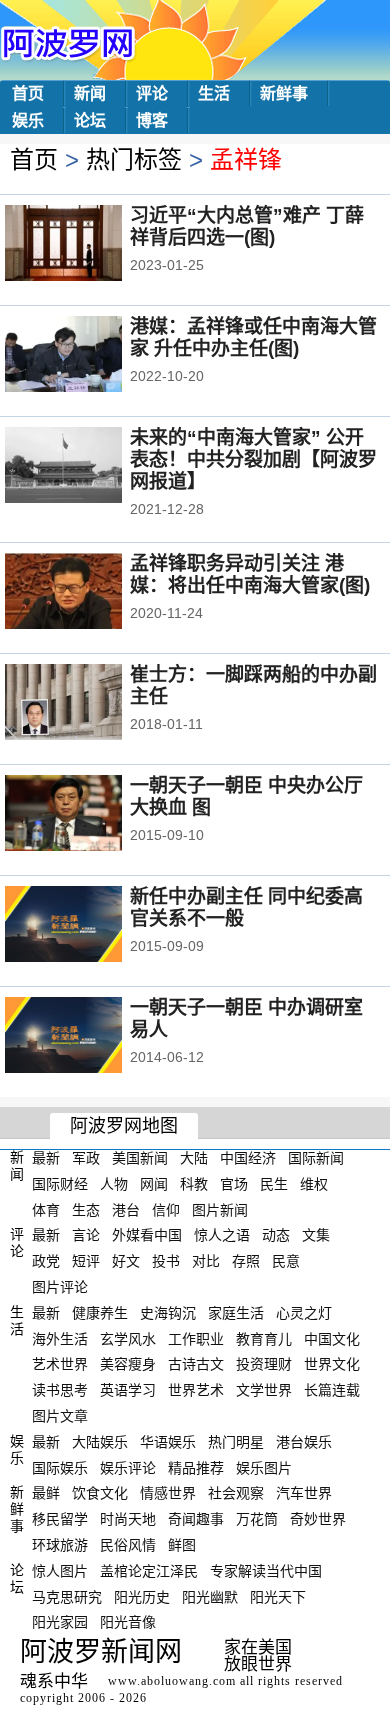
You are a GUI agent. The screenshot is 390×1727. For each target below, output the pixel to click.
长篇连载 (332, 1390)
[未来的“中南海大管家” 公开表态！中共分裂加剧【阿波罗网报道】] (90, 467)
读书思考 (60, 1390)
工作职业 (196, 1338)
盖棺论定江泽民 (149, 1571)
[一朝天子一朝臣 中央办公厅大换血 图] (90, 815)
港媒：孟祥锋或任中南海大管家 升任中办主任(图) (253, 337)
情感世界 (168, 1493)
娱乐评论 (128, 1467)
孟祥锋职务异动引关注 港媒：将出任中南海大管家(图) (250, 574)
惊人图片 (60, 1571)
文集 (316, 1235)
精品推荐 (196, 1467)
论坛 (90, 120)
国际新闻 (316, 1158)
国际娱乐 (60, 1467)
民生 (274, 1184)
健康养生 (100, 1313)
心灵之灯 (304, 1313)
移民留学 (60, 1519)
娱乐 (28, 120)
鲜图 (182, 1545)
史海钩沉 (168, 1313)
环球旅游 (60, 1545)
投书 (166, 1261)
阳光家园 (60, 1622)
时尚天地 (128, 1519)
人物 (114, 1184)
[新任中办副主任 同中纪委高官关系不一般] (90, 926)
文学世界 (264, 1390)
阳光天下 (278, 1596)
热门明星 (236, 1442)
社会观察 (236, 1493)
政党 (46, 1261)
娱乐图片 (264, 1467)
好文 (126, 1261)
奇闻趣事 (196, 1519)
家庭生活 (236, 1313)
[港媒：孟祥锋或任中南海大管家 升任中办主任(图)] (90, 356)
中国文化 (332, 1338)
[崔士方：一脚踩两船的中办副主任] (90, 704)
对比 (206, 1261)
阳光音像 (128, 1622)
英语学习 (128, 1390)
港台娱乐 (304, 1442)
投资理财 (264, 1364)
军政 (86, 1158)
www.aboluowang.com (172, 1681)
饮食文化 (100, 1493)
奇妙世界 (318, 1519)
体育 (46, 1209)
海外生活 (60, 1338)
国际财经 (60, 1184)
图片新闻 (220, 1209)
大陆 (194, 1158)
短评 (86, 1261)
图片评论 (60, 1287)
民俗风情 (128, 1545)
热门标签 (134, 159)
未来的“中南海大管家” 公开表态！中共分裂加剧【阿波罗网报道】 (253, 459)
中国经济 (248, 1158)
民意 (286, 1261)
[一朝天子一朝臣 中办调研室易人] (90, 1037)
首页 (28, 93)
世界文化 (332, 1364)
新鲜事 (284, 93)
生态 (86, 1209)
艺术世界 (60, 1364)
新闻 (90, 93)
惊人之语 (222, 1235)
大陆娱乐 (100, 1442)
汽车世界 (304, 1493)
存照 (246, 1261)
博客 (152, 120)
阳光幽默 (210, 1596)
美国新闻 (140, 1158)
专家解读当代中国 (266, 1571)
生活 (214, 93)
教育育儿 (264, 1338)
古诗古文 (196, 1364)
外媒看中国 (147, 1235)
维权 (314, 1184)
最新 (46, 1158)
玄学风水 (128, 1338)
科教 (194, 1184)
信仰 (166, 1209)
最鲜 (46, 1493)
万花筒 (257, 1519)
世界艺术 (196, 1390)
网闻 (154, 1184)
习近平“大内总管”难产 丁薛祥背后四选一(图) (247, 226)
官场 (234, 1184)
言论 (86, 1235)
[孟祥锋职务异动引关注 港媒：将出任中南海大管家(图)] (90, 593)
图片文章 (60, 1416)
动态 (276, 1235)
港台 (126, 1209)
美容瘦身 (128, 1364)
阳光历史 (142, 1596)
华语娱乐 (168, 1442)
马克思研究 (67, 1596)
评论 (152, 93)
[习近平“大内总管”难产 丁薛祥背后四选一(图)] (90, 245)
